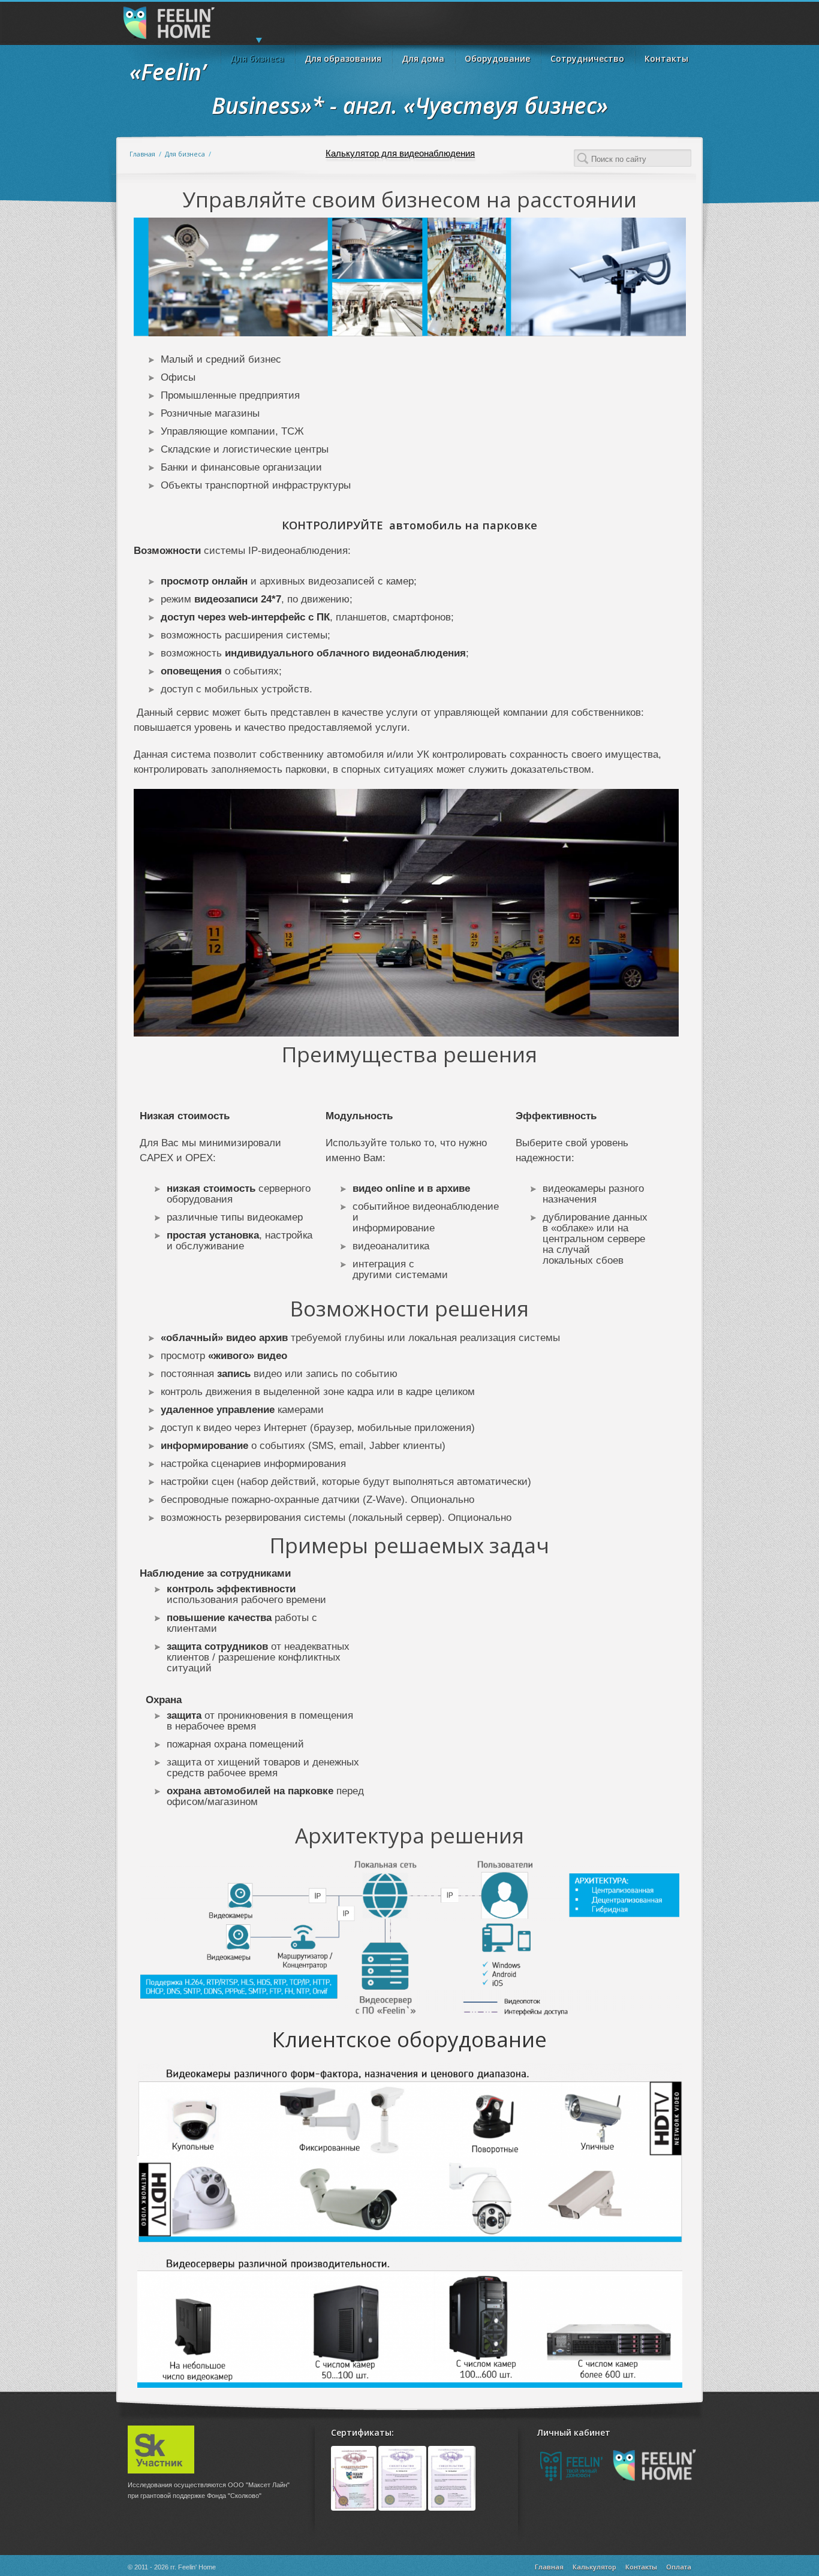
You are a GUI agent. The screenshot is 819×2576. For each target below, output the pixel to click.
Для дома (423, 58)
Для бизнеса (257, 58)
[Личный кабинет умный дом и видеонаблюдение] (654, 2480)
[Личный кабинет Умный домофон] (573, 2486)
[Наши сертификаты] (403, 2508)
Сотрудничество (587, 58)
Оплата (679, 2567)
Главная (142, 154)
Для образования (343, 58)
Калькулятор (594, 2567)
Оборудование (497, 58)
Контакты (666, 58)
